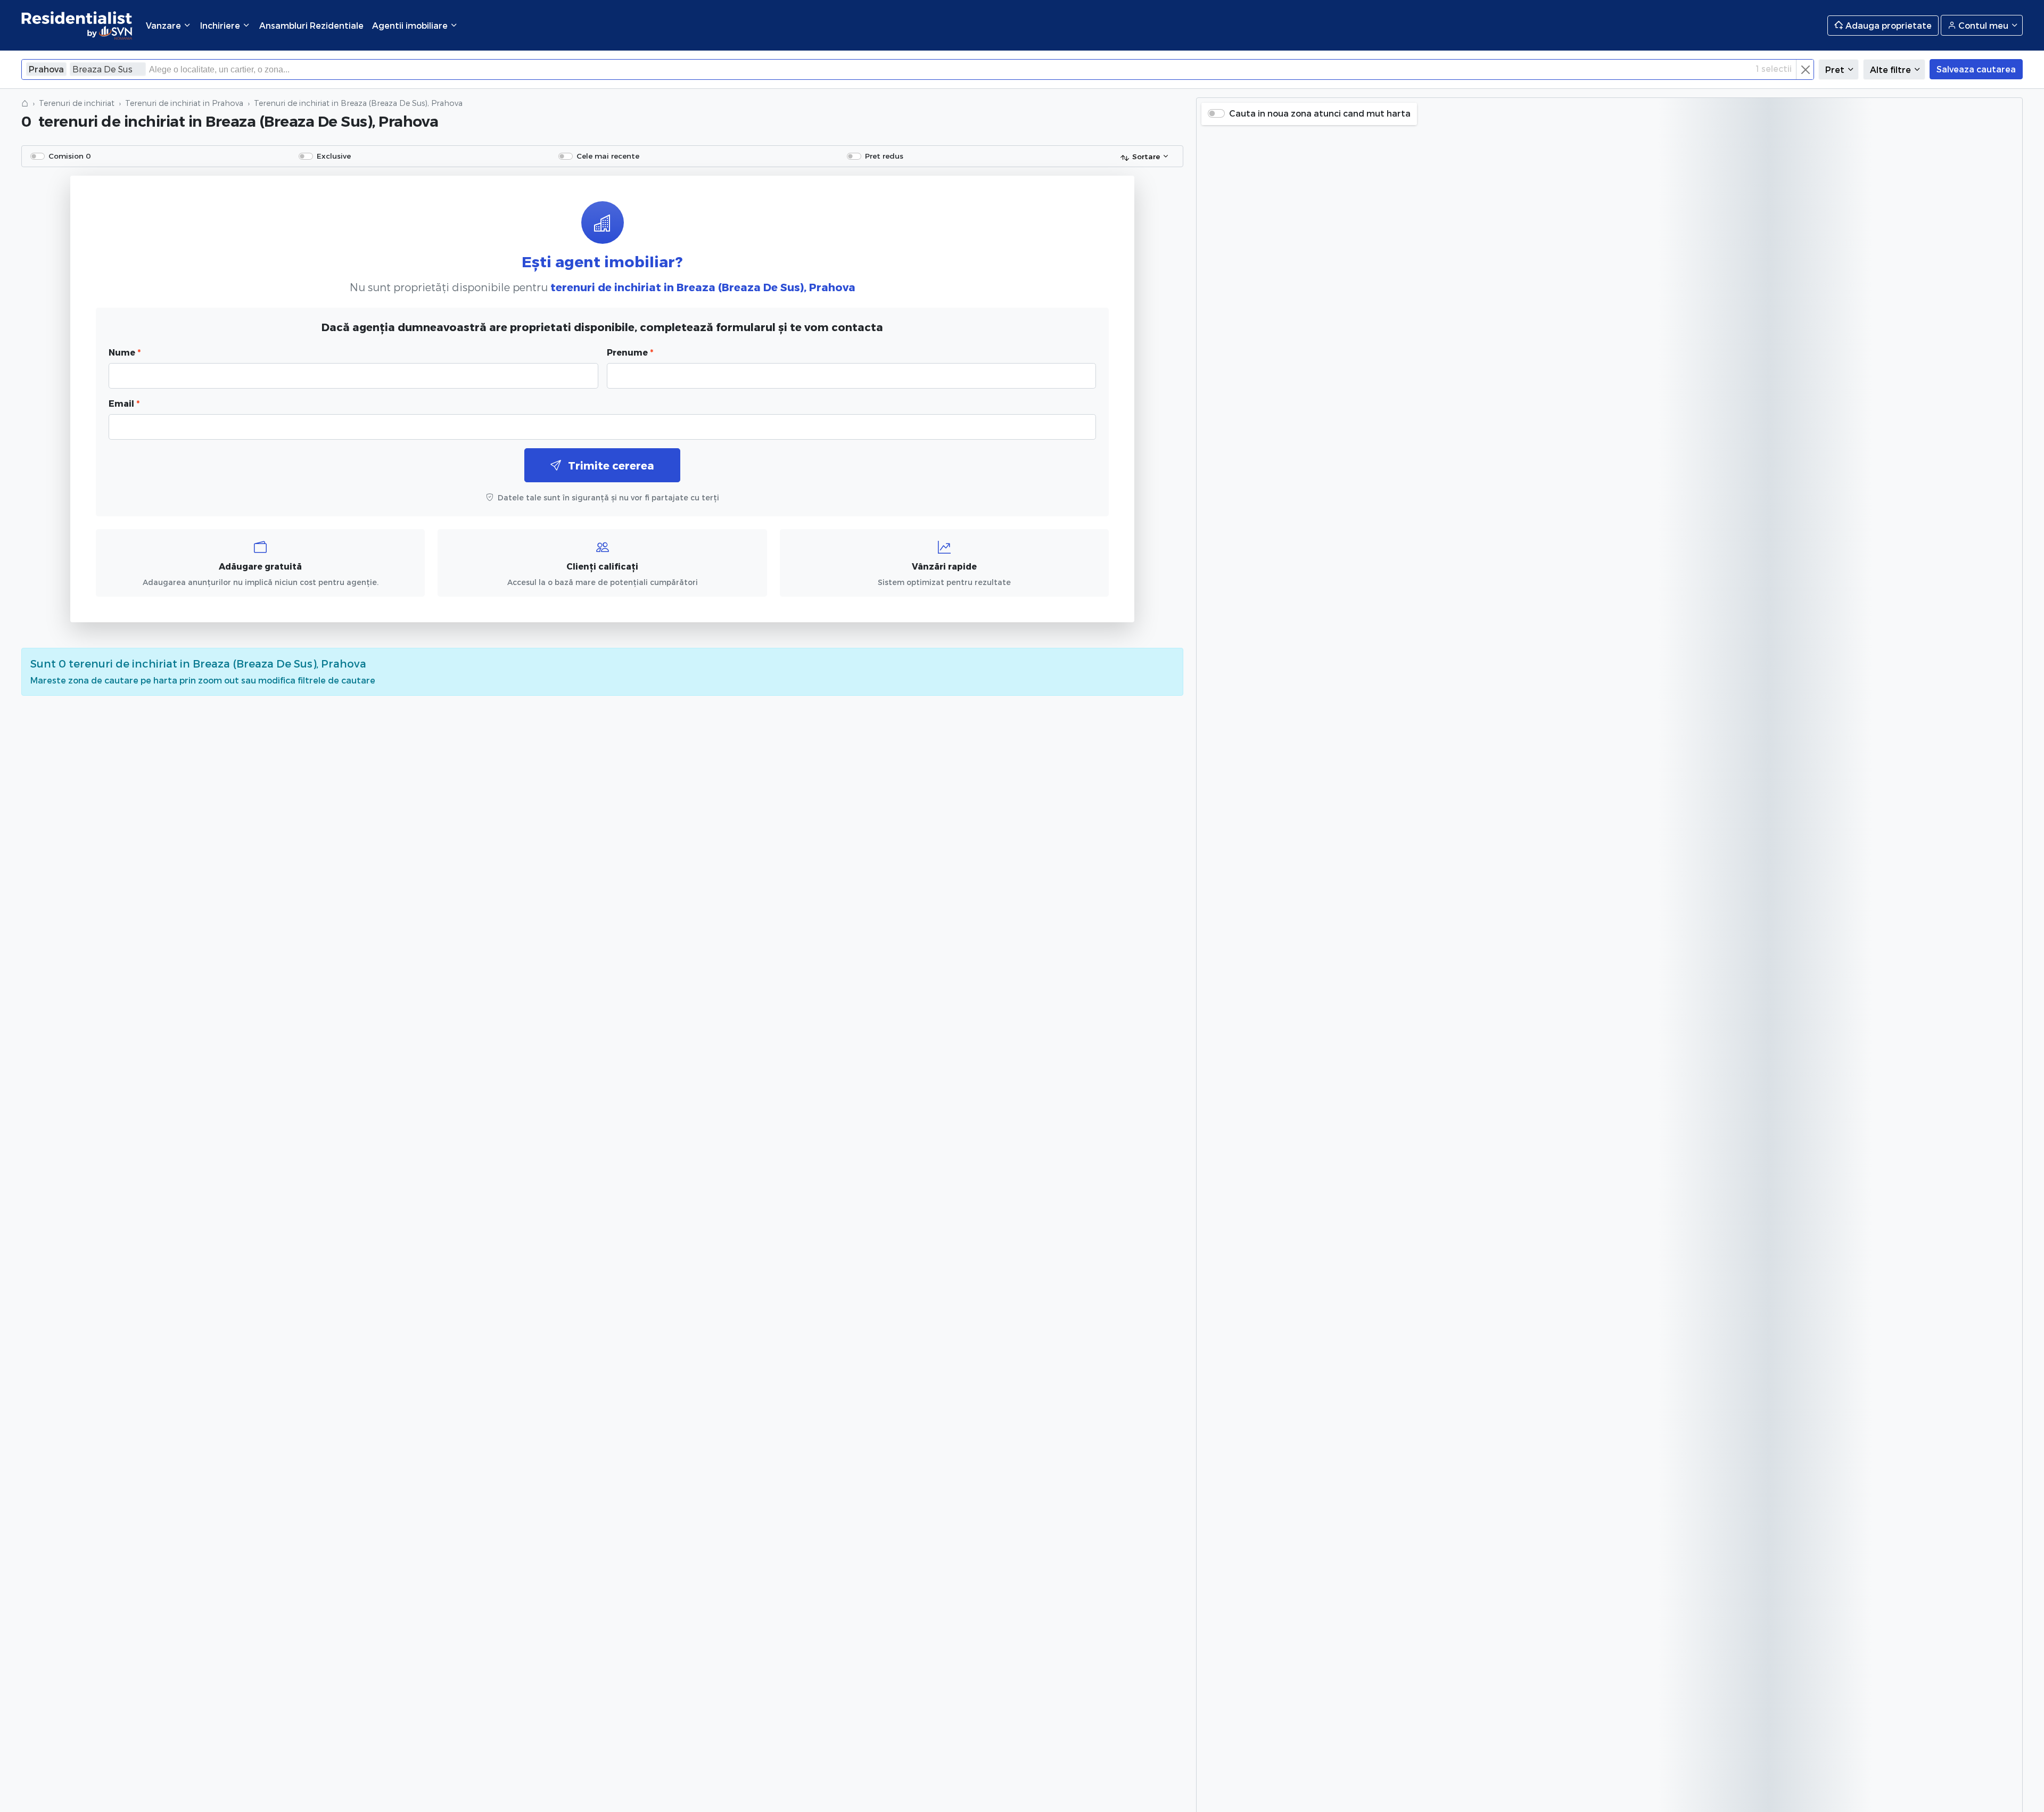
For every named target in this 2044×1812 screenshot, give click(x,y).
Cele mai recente (608, 156)
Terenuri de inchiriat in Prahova (184, 103)
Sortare (1146, 156)
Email (124, 403)
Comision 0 (70, 156)
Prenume (630, 352)
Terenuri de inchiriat (77, 103)
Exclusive (334, 156)
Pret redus (884, 156)
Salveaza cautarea (1976, 69)
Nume (125, 352)
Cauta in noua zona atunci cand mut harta (1320, 113)
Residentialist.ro (77, 25)
